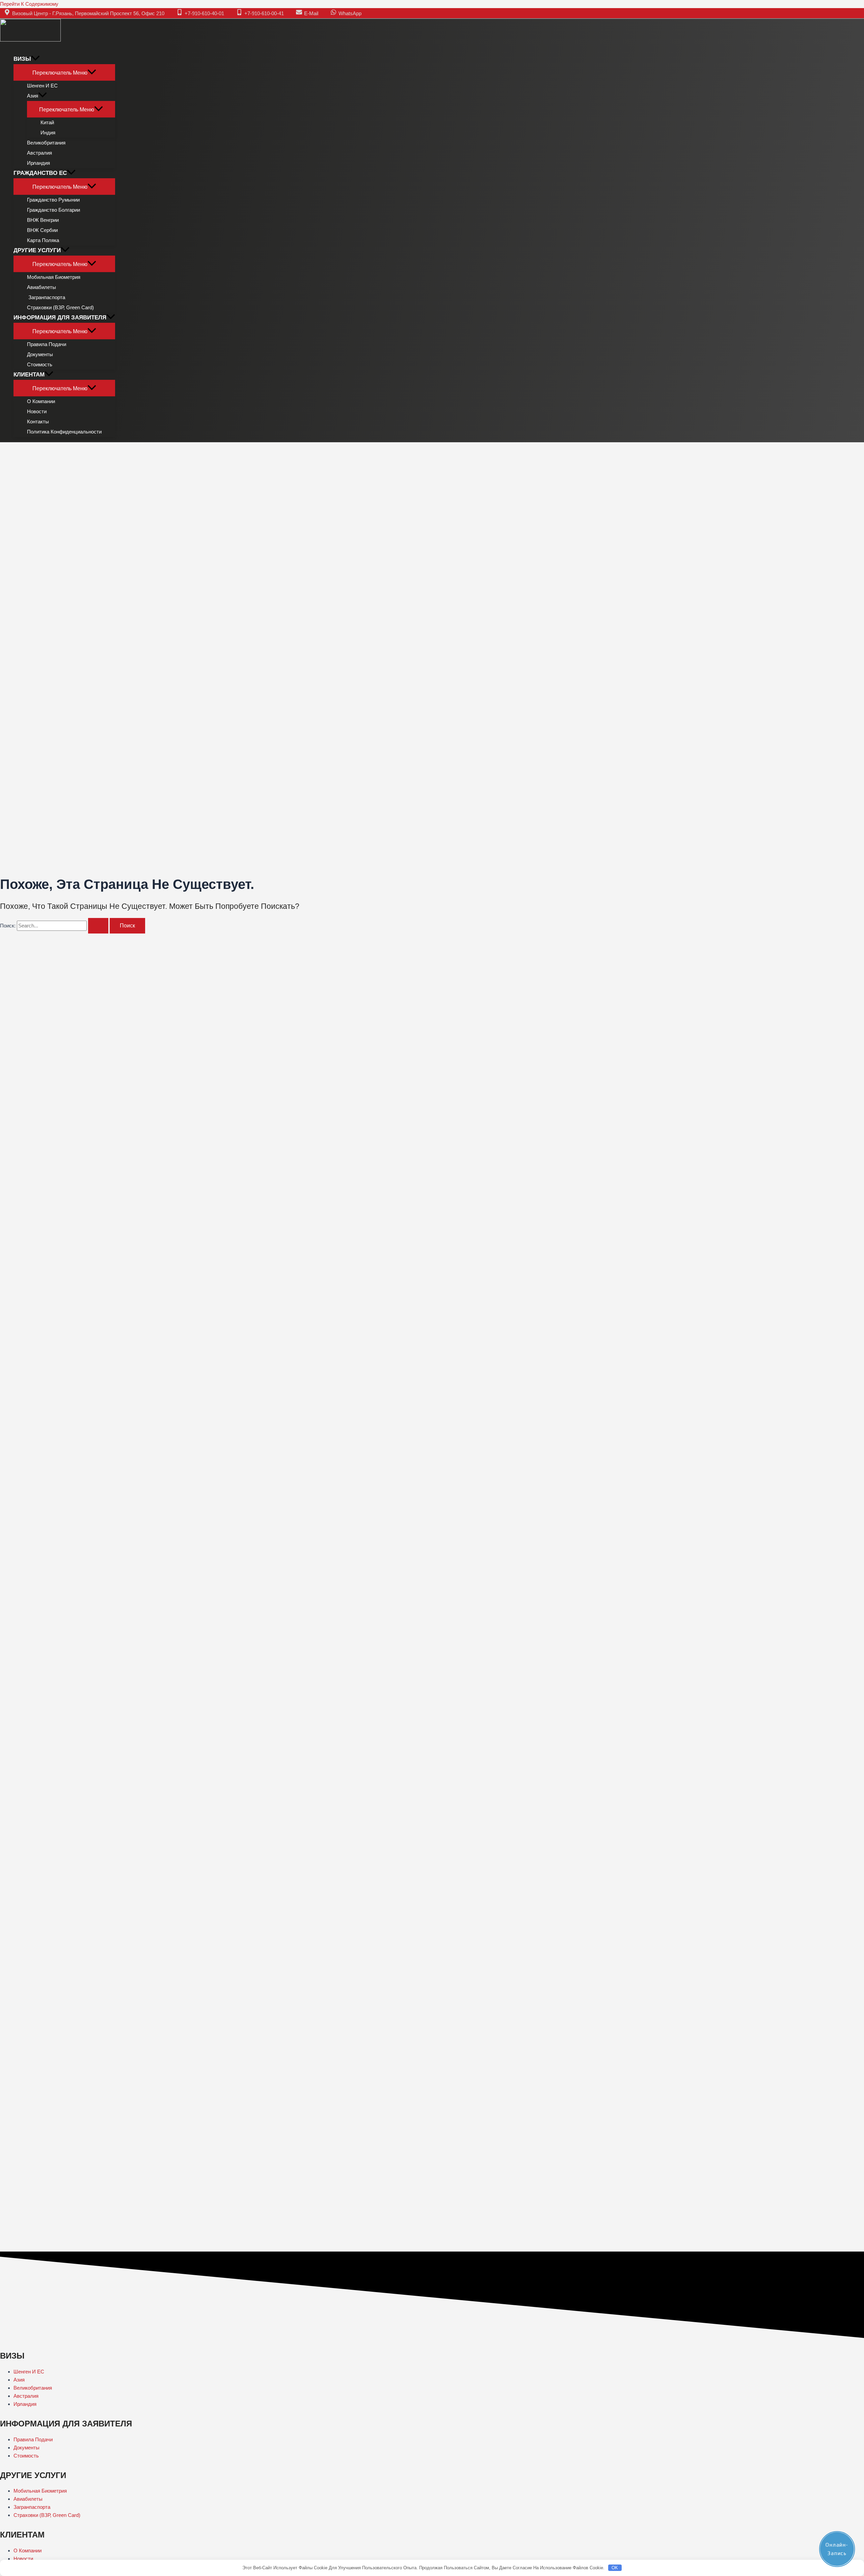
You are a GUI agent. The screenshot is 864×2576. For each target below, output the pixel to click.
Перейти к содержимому (29, 4)
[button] (35, 59)
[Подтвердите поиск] (98, 926)
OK (615, 2568)
